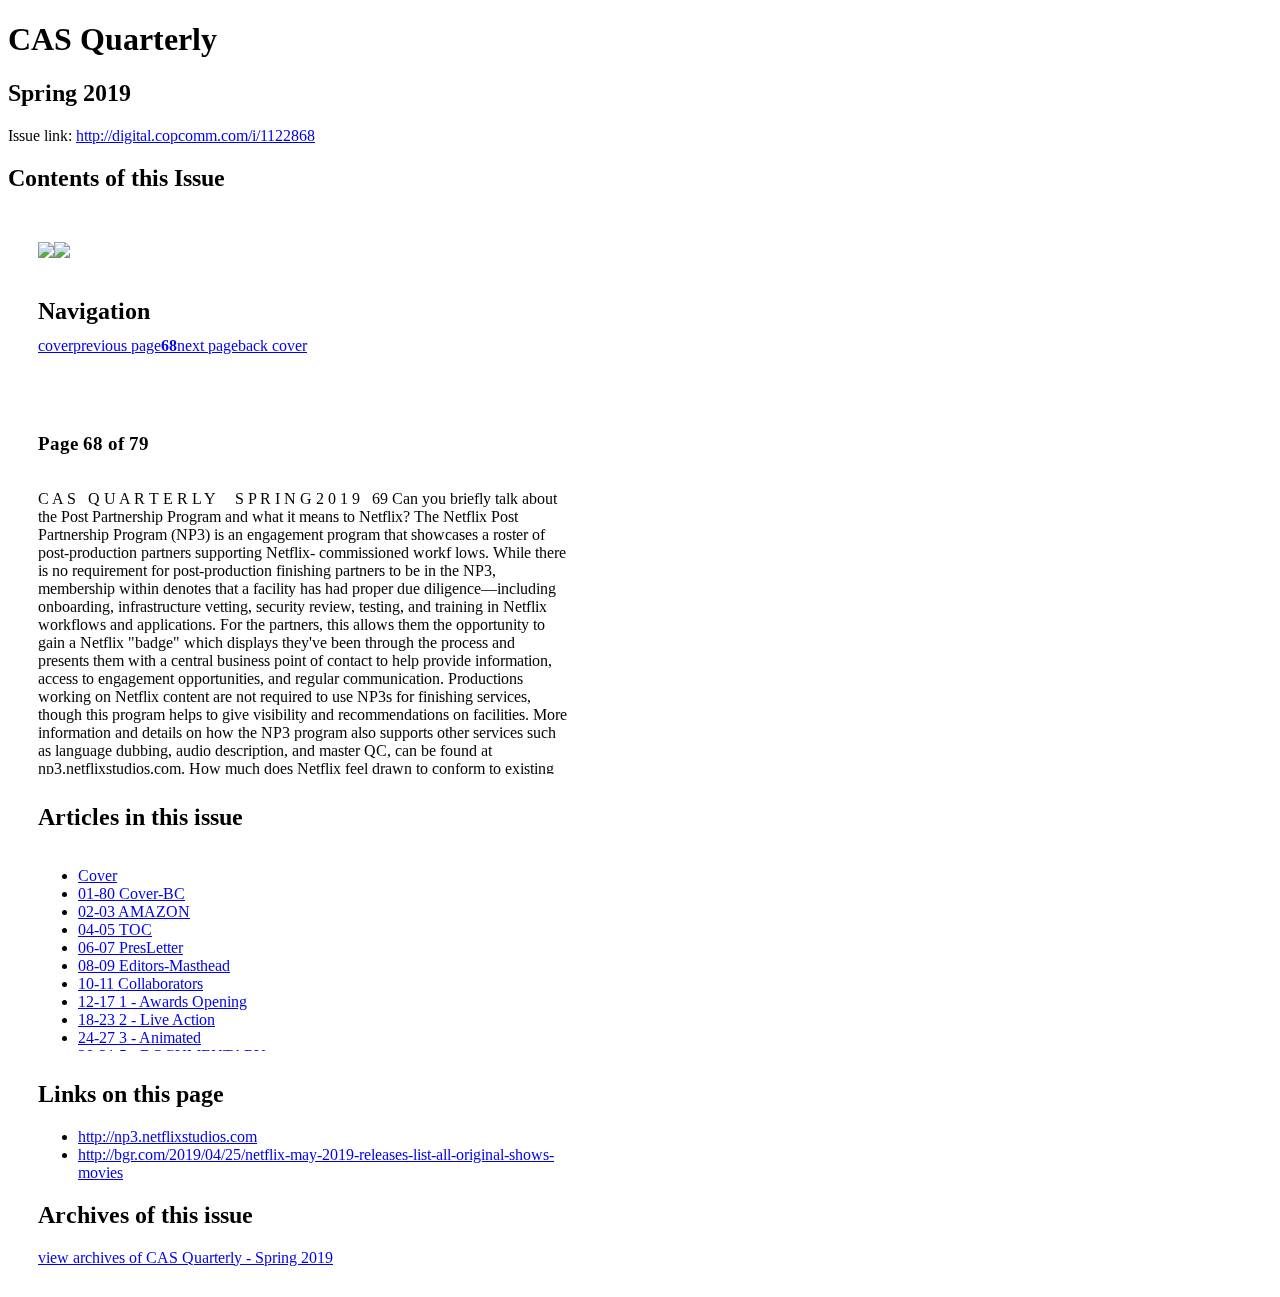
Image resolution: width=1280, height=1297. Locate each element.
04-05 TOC (115, 929)
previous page (117, 345)
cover (55, 345)
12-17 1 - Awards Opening (162, 1001)
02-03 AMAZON (134, 911)
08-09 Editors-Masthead (154, 965)
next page (207, 345)
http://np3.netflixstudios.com (167, 1136)
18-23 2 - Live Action (146, 1019)
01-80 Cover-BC (131, 893)
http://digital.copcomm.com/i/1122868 (195, 135)
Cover (97, 875)
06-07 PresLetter (130, 947)
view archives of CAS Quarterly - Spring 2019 (185, 1257)
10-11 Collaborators (140, 983)
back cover (272, 345)
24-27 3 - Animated (139, 1037)
